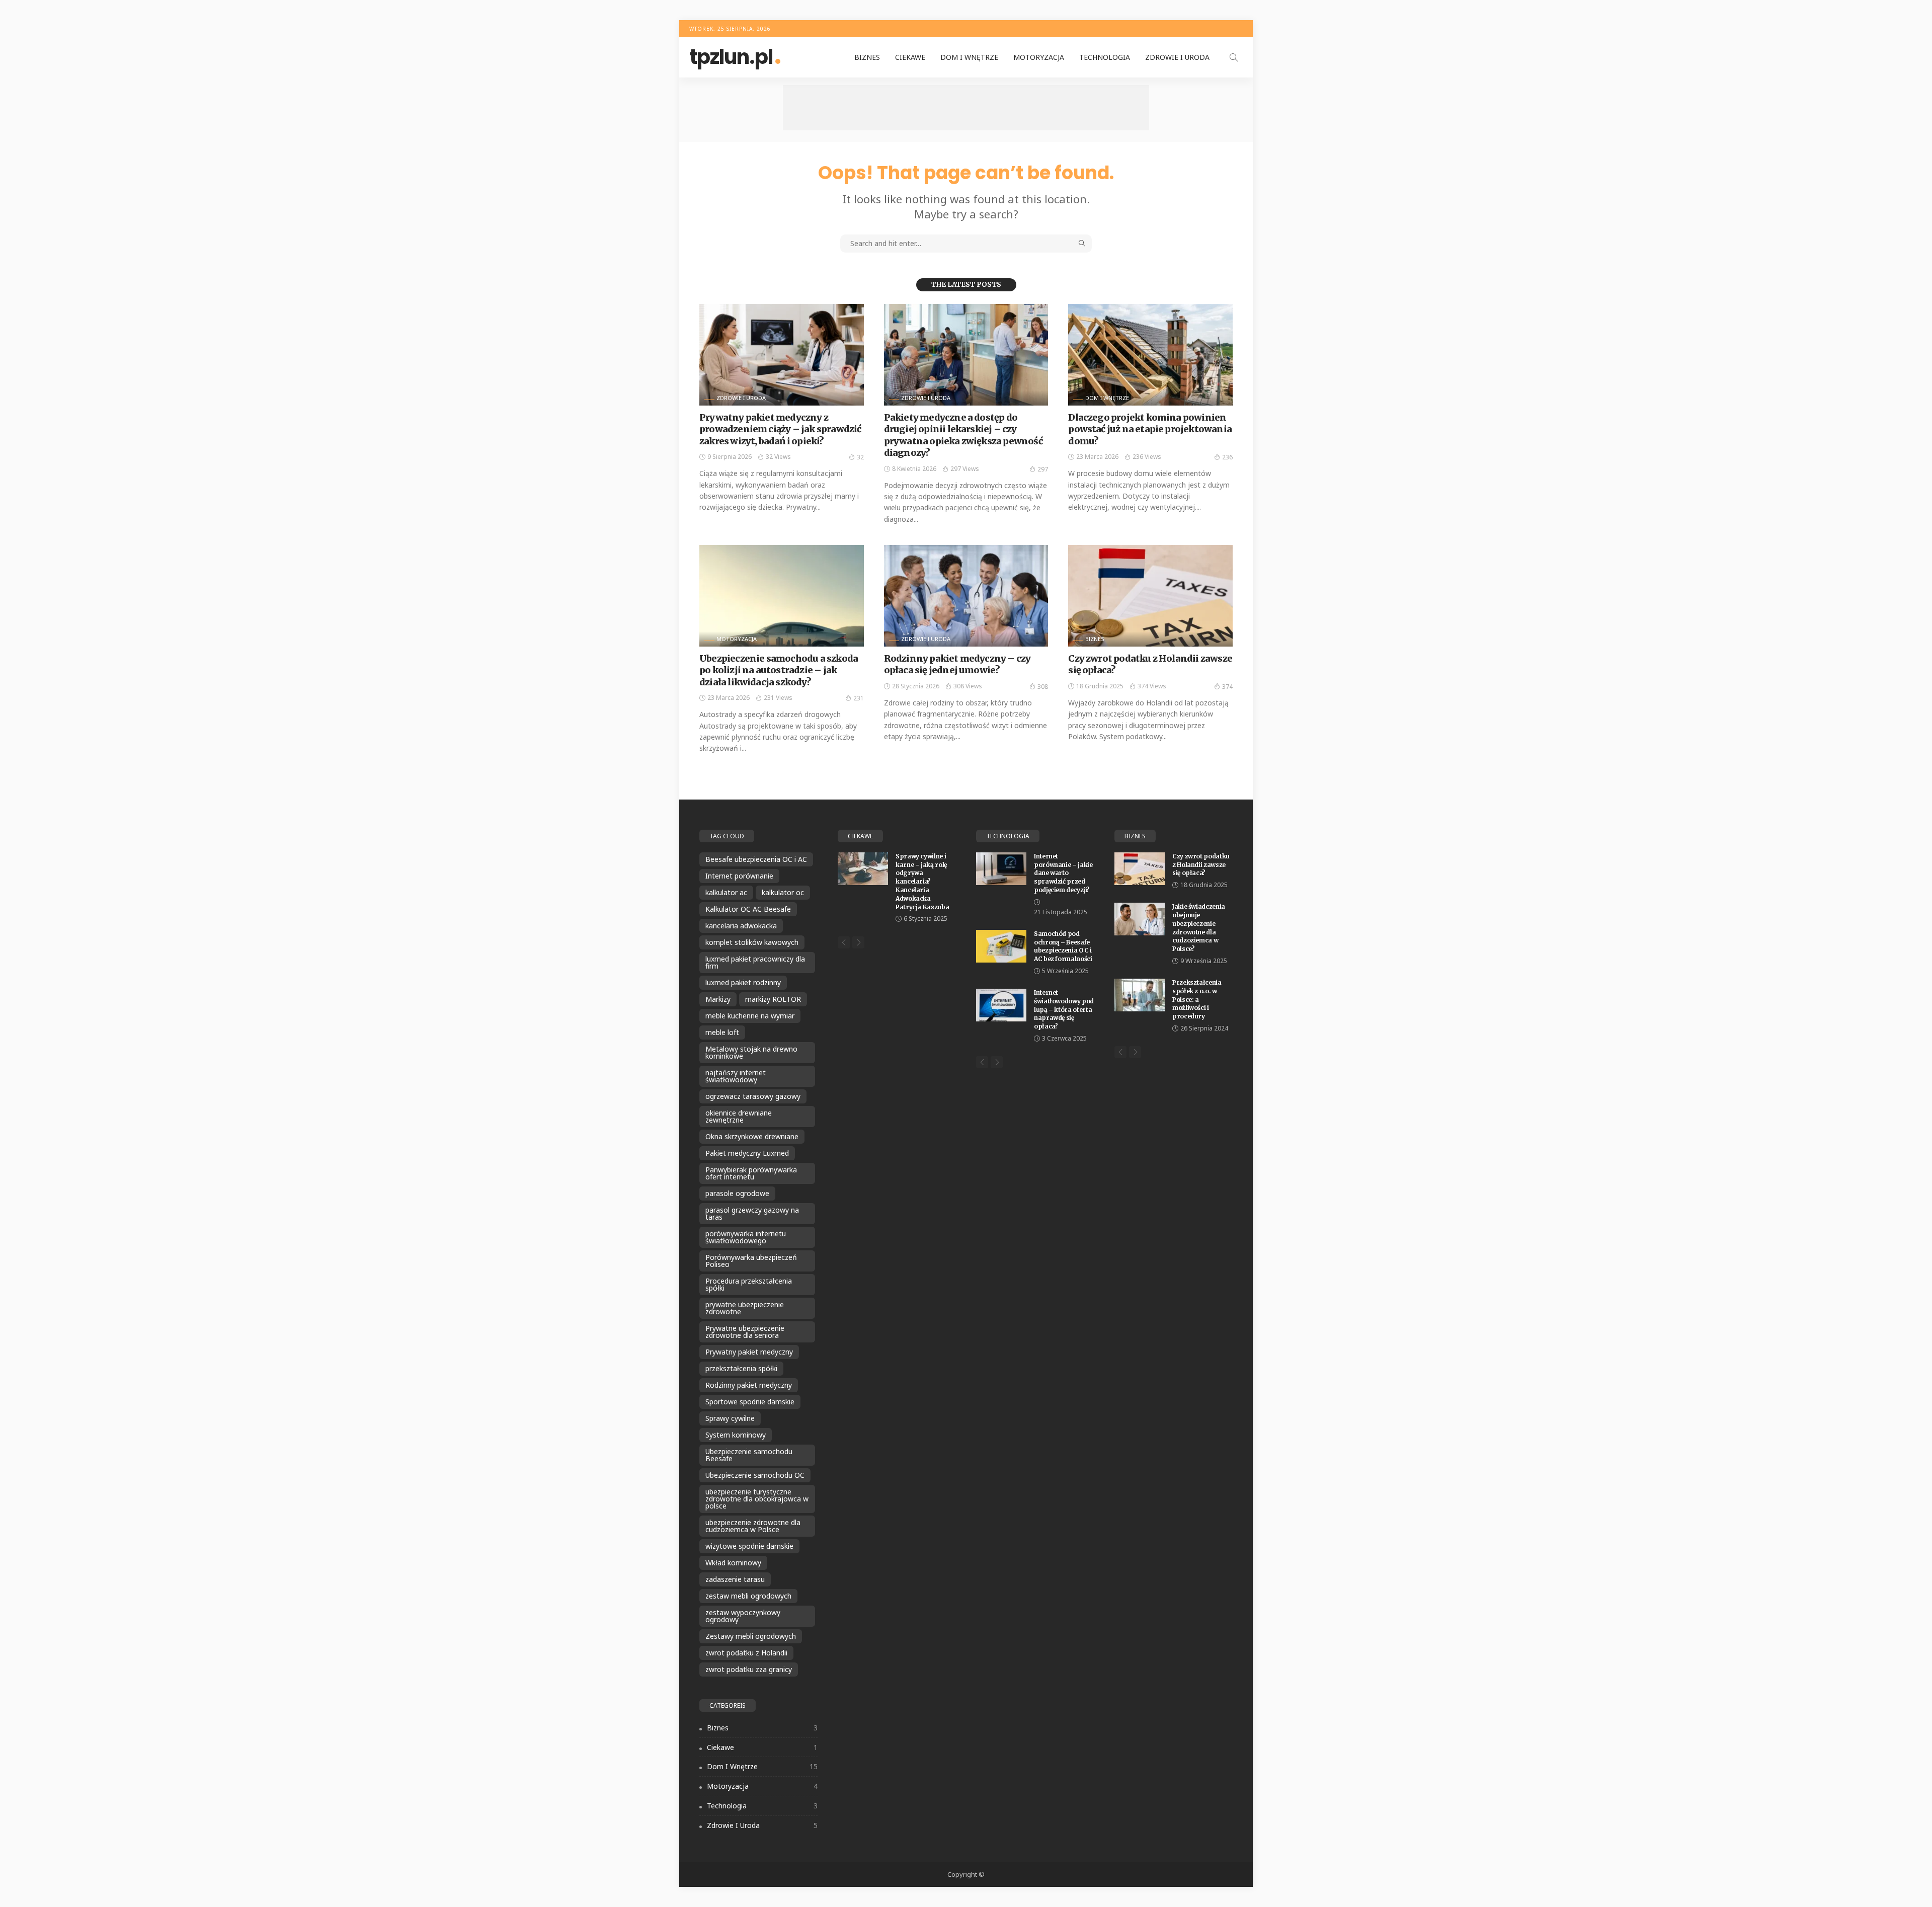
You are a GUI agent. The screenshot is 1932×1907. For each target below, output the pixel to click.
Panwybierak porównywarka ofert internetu (751, 1173)
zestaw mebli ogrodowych (748, 1596)
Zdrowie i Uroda (1177, 57)
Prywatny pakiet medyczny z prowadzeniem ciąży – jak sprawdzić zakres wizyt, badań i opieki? (780, 429)
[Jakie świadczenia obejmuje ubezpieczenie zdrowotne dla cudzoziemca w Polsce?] (1140, 919)
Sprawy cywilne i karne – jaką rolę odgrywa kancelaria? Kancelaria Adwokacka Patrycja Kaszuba (922, 882)
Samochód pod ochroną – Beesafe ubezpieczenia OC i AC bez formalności (1063, 946)
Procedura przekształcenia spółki (749, 1284)
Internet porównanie (739, 876)
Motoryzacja (1039, 57)
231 (859, 698)
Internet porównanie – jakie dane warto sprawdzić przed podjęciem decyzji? (1063, 873)
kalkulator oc (783, 892)
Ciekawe (910, 57)
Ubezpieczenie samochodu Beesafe (749, 1455)
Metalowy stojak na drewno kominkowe (751, 1052)
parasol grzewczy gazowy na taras (752, 1213)
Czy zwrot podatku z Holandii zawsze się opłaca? (1201, 865)
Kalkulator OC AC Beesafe (748, 909)
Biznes (867, 57)
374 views (1152, 686)
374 (1227, 687)
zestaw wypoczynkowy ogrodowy (743, 1616)
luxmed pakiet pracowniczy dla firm (755, 962)
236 (1227, 457)
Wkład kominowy (733, 1563)
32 (860, 457)
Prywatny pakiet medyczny (749, 1352)
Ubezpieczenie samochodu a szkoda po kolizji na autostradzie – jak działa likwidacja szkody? (779, 670)
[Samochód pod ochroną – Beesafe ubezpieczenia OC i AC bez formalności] (1001, 946)
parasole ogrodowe (737, 1193)
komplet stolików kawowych (752, 942)
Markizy (718, 999)
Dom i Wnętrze (969, 57)
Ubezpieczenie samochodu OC (755, 1475)
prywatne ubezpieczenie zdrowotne (745, 1308)
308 (1043, 687)
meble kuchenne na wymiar (750, 1016)
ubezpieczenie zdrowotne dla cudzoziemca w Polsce (753, 1526)
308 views (968, 686)
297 (1043, 469)
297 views (965, 469)
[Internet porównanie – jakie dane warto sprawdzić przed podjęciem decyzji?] (1001, 869)
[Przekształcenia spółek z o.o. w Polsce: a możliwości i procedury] (1140, 995)
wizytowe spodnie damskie (749, 1546)
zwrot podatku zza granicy (749, 1669)
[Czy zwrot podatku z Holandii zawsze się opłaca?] (1150, 596)
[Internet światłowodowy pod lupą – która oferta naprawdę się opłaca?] (1001, 1005)
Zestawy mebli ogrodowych (751, 1636)
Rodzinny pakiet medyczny (749, 1385)
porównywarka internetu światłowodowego (746, 1237)
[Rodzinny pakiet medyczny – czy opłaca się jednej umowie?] (966, 596)
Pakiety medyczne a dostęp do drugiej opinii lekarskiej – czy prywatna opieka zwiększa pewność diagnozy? (963, 435)
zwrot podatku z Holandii (746, 1653)
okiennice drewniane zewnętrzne (739, 1116)
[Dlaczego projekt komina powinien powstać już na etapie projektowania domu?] (1150, 355)
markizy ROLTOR (773, 999)
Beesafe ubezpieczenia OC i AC (756, 859)
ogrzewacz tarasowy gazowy (753, 1096)
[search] (1234, 57)
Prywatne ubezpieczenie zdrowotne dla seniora (745, 1332)
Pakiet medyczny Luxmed (747, 1153)
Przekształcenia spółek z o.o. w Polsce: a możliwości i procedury (1197, 999)
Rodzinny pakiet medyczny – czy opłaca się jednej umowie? (957, 664)
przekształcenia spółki (741, 1368)
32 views (778, 457)
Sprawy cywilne (730, 1418)
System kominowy (736, 1435)
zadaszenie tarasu (735, 1579)
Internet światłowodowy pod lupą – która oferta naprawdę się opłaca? (1064, 1009)
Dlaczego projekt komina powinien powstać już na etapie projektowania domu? (1150, 429)
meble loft (722, 1032)
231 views (778, 698)
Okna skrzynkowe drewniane (752, 1136)
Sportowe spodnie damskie (750, 1402)
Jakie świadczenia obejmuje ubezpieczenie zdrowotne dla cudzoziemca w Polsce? (1199, 928)
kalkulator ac (726, 892)
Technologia (1105, 57)
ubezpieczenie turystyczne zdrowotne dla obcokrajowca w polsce (757, 1499)
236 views (1147, 457)
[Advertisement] (966, 108)
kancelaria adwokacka (741, 926)
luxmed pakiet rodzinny (743, 982)
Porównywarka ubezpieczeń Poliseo (751, 1261)
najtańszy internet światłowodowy (736, 1076)
